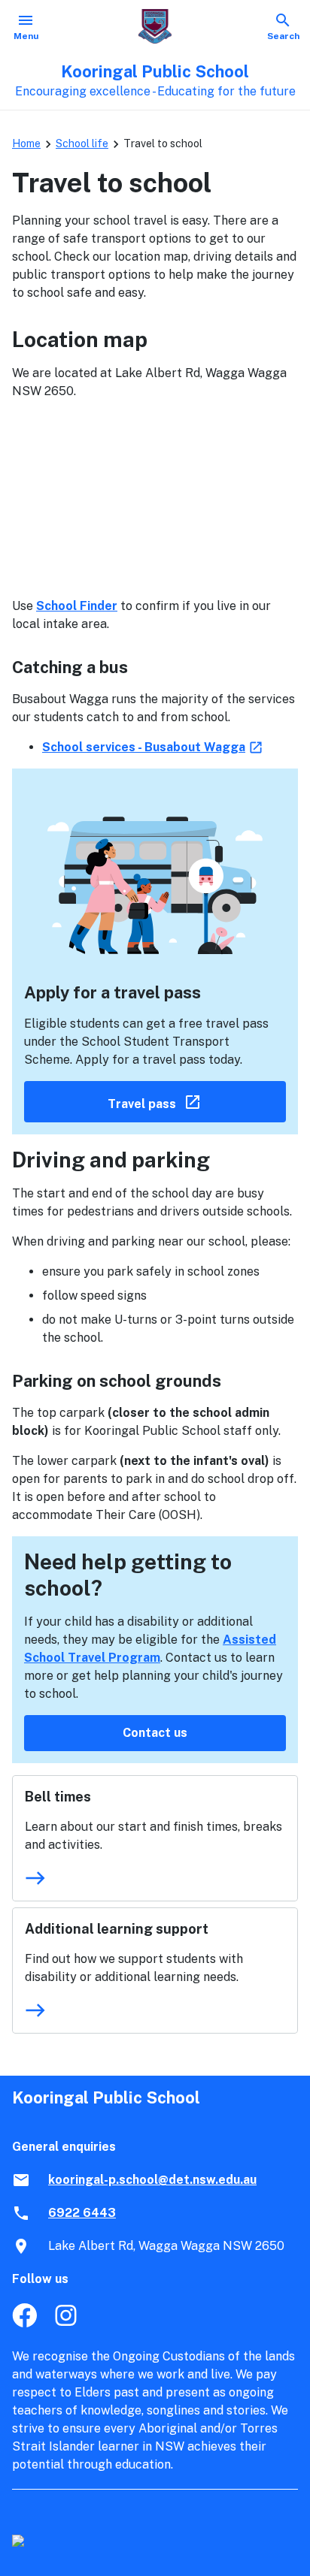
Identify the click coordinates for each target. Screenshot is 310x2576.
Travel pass (197, 1101)
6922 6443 (82, 2213)
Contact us (155, 1733)
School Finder (77, 606)
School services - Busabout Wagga (153, 747)
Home (26, 143)
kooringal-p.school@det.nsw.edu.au (152, 2180)
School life (82, 143)
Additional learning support (117, 1929)
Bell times (58, 1797)
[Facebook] (24, 2323)
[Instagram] (67, 2323)
